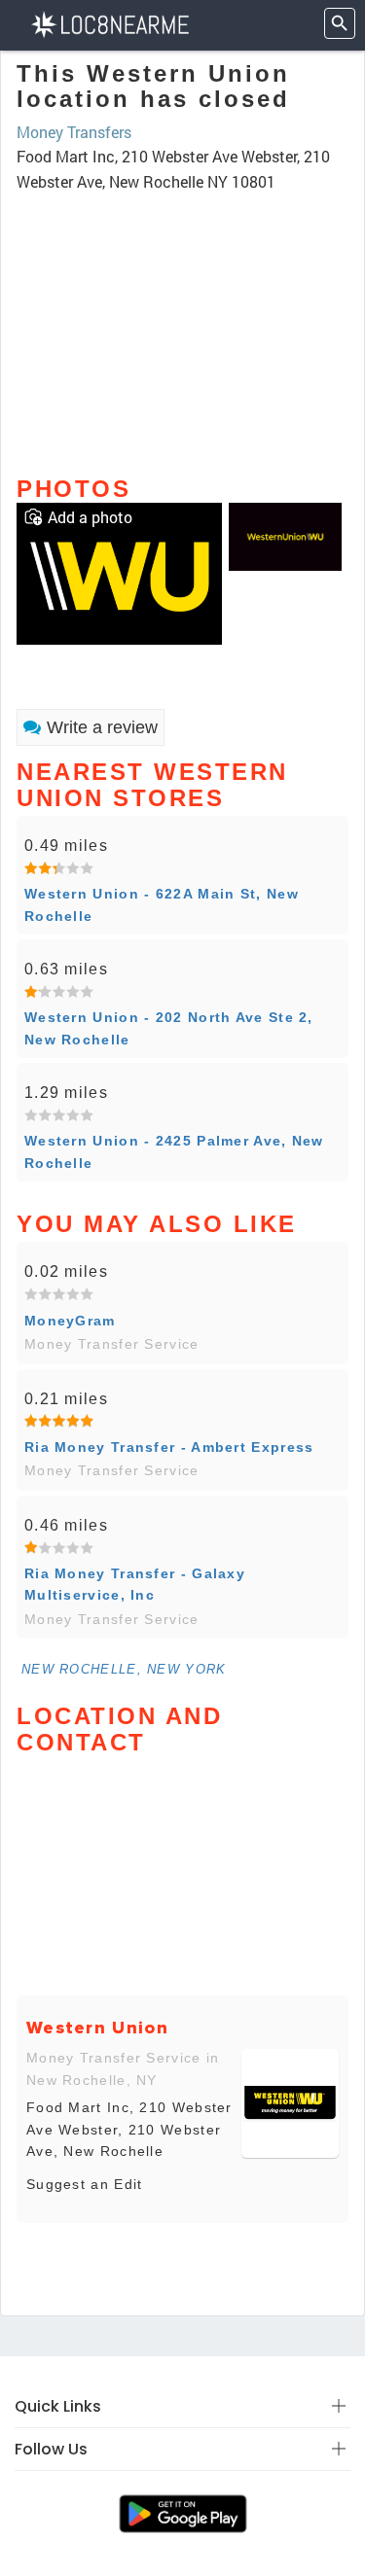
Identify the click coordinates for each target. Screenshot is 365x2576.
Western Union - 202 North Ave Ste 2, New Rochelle (169, 1028)
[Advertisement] (182, 326)
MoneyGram (70, 1321)
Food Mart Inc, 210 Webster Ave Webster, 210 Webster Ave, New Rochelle (129, 2129)
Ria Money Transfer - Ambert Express (169, 1447)
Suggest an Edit (85, 2184)
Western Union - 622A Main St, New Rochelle (162, 904)
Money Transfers (74, 132)
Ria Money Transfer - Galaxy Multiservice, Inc (135, 1584)
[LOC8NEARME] (109, 23)
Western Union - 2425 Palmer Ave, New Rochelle (174, 1151)
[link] (119, 571)
